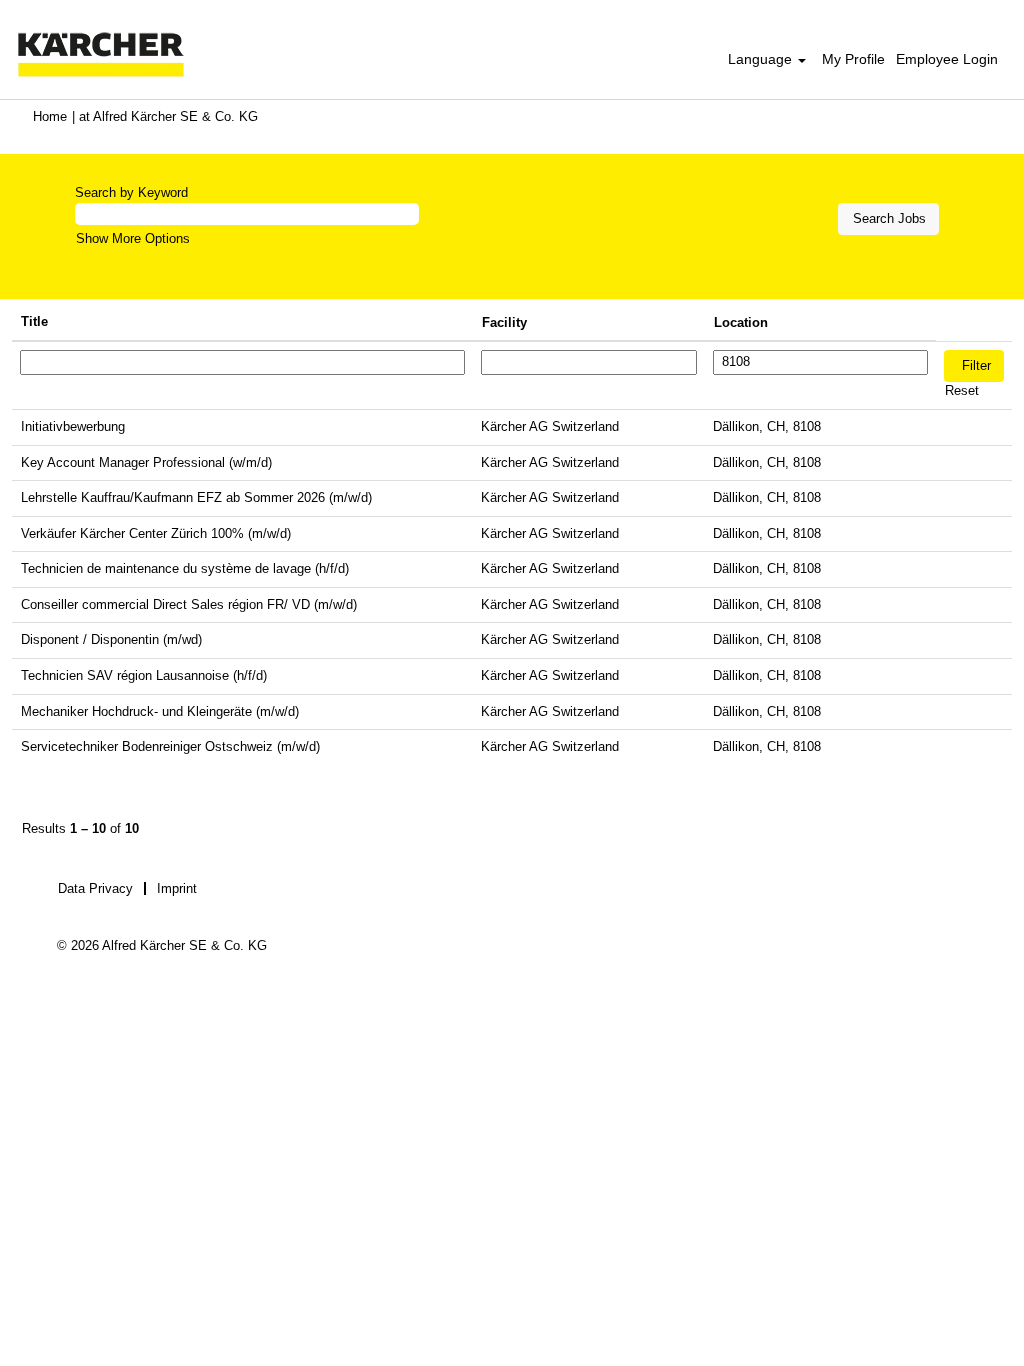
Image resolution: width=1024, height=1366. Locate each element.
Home (50, 116)
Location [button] (741, 322)
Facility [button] (504, 322)
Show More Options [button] (133, 238)
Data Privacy (95, 888)
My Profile (853, 59)
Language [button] (762, 59)
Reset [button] (962, 390)
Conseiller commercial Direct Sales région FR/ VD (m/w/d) (189, 604)
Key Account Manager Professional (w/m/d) (146, 462)
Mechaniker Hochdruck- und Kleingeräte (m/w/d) (160, 711)
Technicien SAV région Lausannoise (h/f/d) (144, 675)
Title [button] (34, 321)
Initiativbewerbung (73, 426)
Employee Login (947, 59)
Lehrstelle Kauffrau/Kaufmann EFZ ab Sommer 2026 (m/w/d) (196, 497)
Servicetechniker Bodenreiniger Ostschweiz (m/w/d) (170, 746)
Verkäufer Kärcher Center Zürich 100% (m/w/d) (156, 533)
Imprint (177, 888)
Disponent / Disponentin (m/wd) (111, 639)
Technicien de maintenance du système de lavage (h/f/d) (185, 568)
